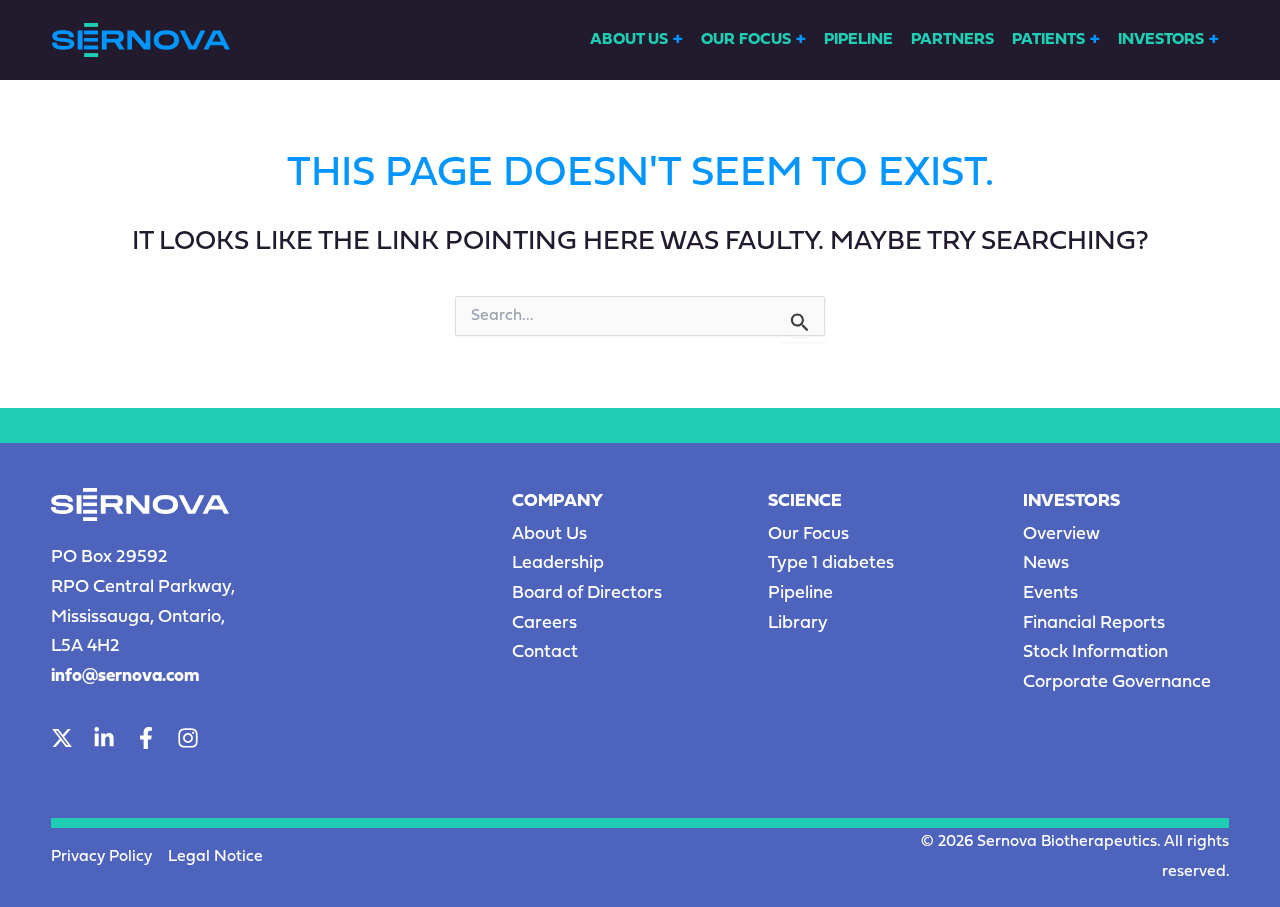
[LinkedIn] (104, 738)
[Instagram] (188, 738)
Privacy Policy (101, 857)
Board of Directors (587, 593)
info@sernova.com (125, 676)
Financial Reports (1094, 623)
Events (1050, 593)
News (1046, 563)
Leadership (558, 563)
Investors (1161, 40)
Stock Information (1095, 652)
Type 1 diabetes (831, 563)
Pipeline (858, 40)
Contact (545, 652)
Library (798, 623)
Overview (1061, 534)
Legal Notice (215, 857)
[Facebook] (146, 738)
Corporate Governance (1117, 682)
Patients (1048, 40)
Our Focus (746, 40)
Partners (952, 40)
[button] (678, 40)
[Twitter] (62, 738)
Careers (544, 623)
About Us (629, 40)
